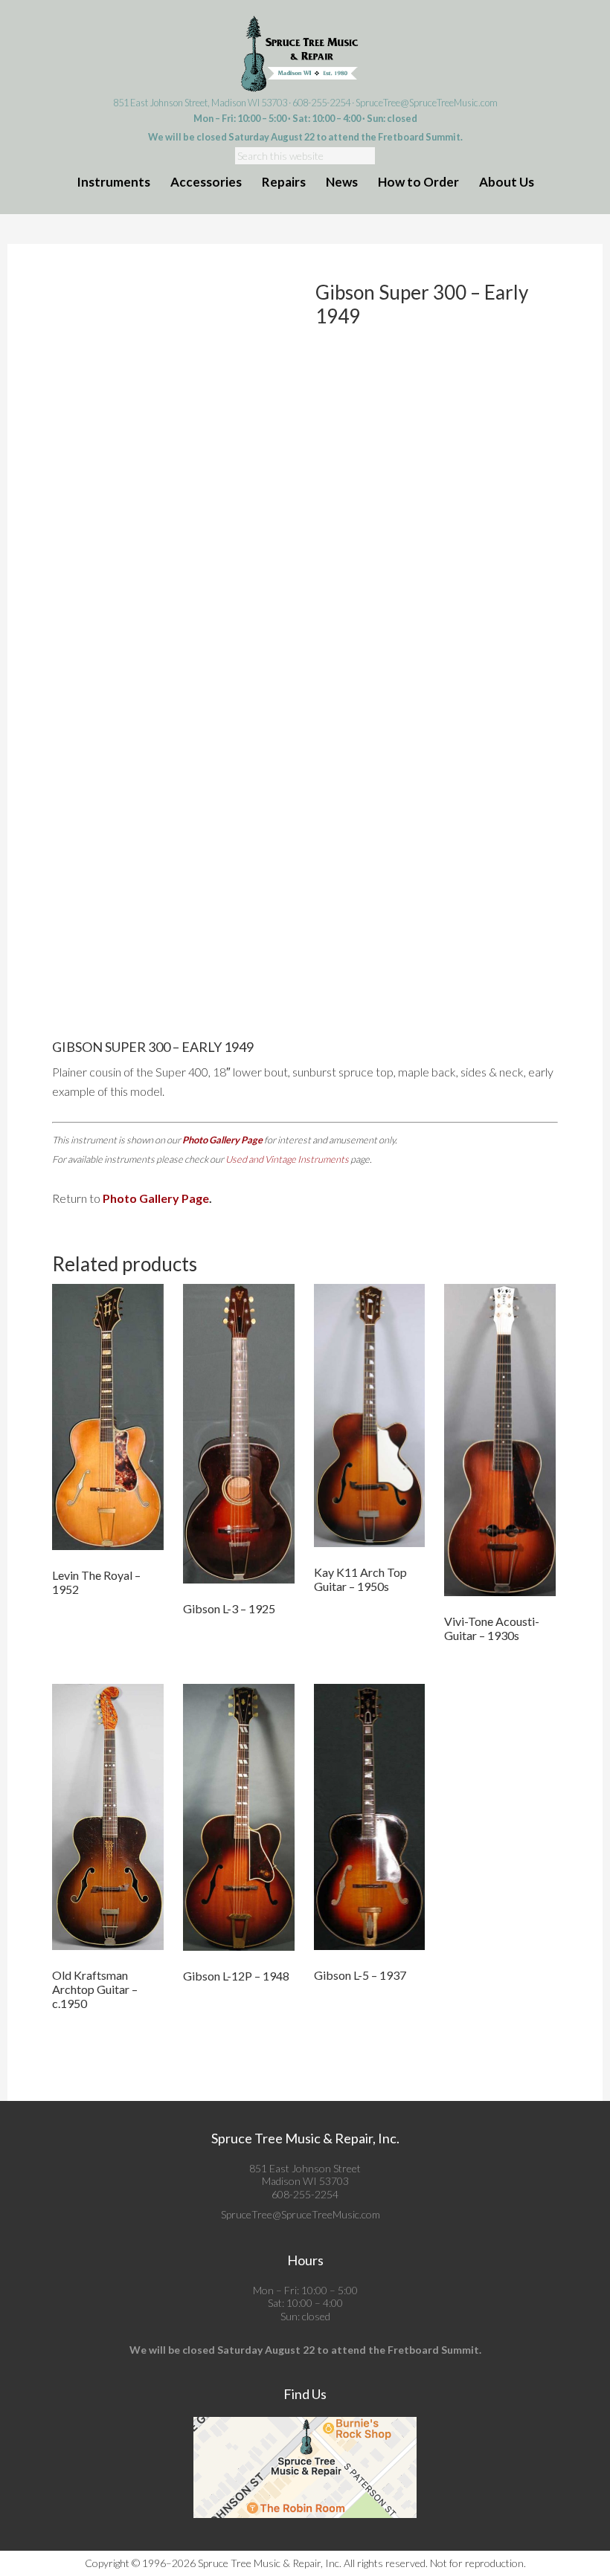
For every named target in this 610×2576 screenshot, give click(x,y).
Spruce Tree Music (305, 54)
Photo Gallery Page (222, 1140)
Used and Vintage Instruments (287, 1159)
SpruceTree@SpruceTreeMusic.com (427, 103)
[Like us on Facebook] (385, 2214)
